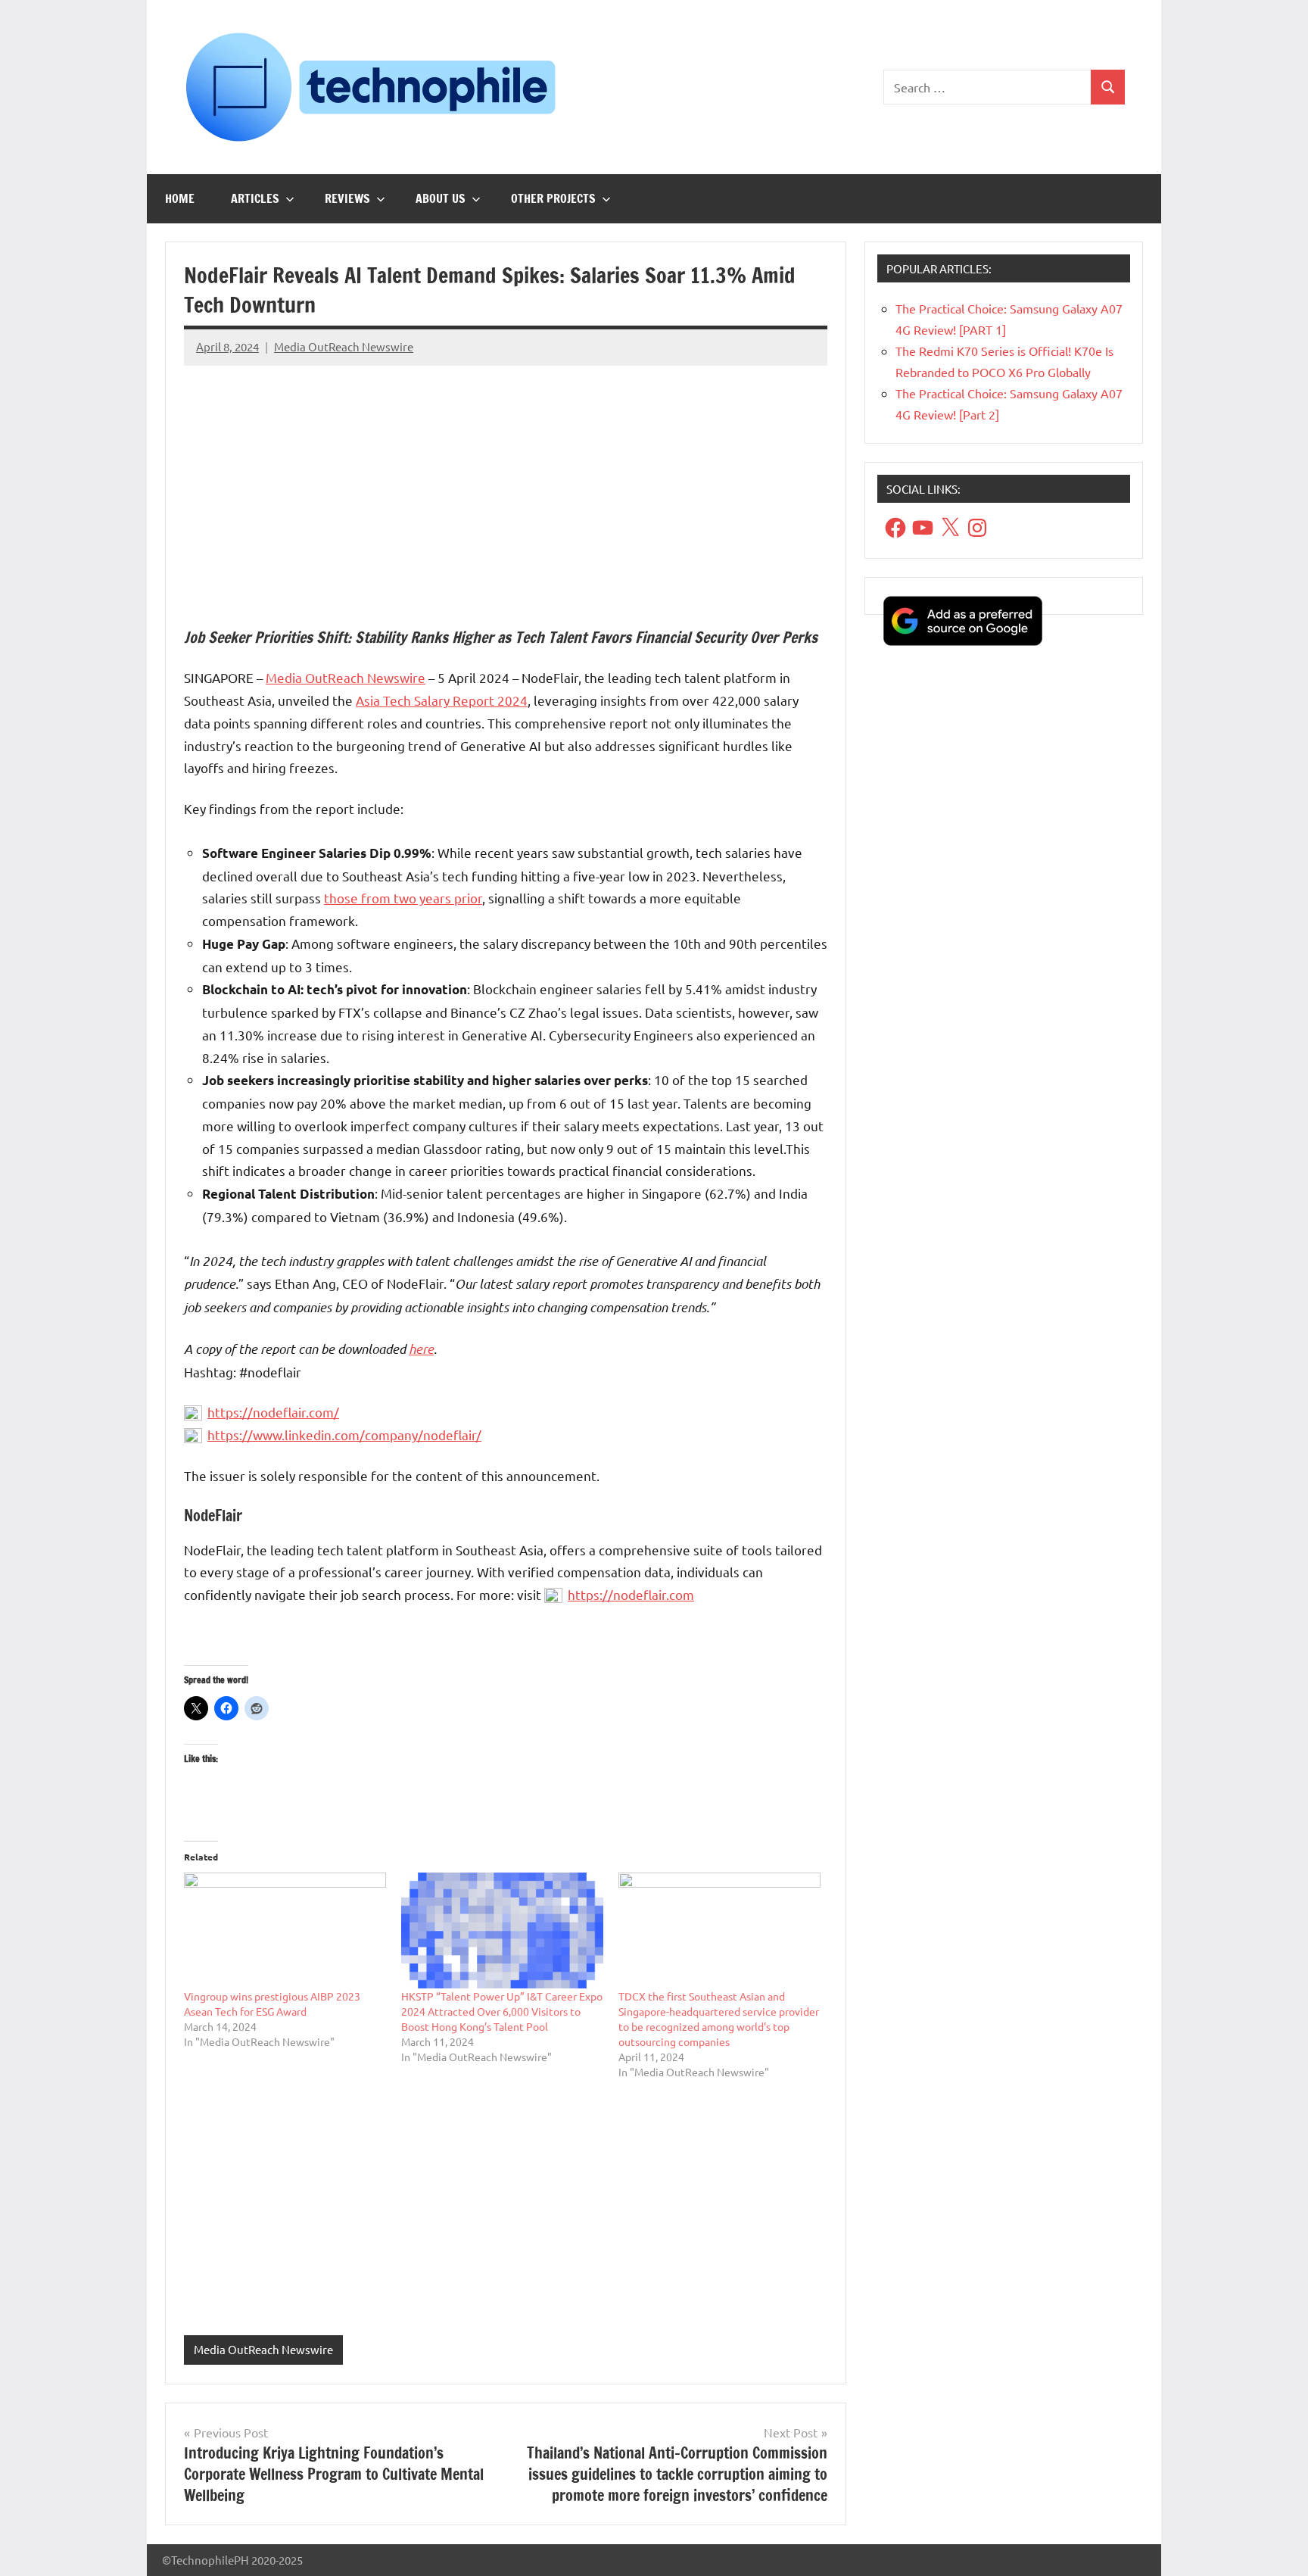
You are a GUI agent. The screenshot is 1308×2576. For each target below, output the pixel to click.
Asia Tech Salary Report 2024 (442, 700)
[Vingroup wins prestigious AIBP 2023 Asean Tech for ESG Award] (285, 1930)
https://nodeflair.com (631, 1594)
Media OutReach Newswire (344, 346)
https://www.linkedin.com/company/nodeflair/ (344, 1435)
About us (441, 198)
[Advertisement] (506, 484)
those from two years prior (403, 898)
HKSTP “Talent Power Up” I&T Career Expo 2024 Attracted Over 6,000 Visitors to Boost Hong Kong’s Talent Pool (502, 2011)
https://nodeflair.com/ (273, 1412)
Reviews (347, 198)
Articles (255, 198)
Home (180, 198)
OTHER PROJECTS (553, 198)
